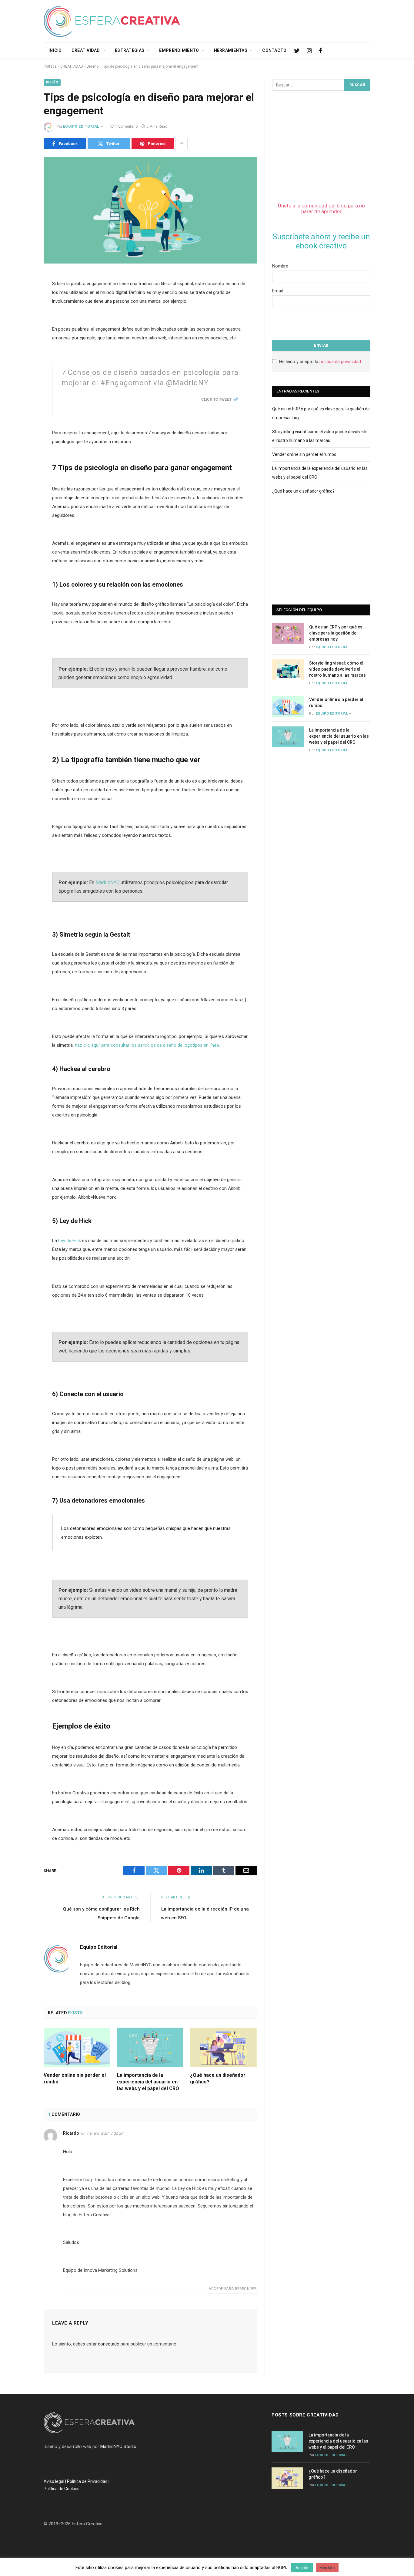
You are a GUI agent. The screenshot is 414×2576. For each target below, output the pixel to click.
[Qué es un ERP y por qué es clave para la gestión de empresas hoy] (288, 634)
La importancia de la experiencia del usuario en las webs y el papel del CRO (148, 2082)
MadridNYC (108, 882)
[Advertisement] (260, 20)
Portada (50, 66)
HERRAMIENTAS (231, 50)
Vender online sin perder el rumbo (75, 2078)
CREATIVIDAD (86, 50)
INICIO (55, 50)
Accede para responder (233, 2289)
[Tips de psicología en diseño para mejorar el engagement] (150, 210)
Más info (327, 2568)
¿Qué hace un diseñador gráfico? (218, 2078)
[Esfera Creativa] (112, 21)
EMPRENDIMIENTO (179, 50)
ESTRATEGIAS (130, 50)
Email (277, 291)
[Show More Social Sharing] (182, 143)
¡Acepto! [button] (302, 2568)
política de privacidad (340, 362)
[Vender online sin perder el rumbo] (77, 2047)
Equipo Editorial (81, 126)
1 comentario (126, 126)
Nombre (280, 266)
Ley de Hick (69, 1241)
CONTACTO (274, 50)
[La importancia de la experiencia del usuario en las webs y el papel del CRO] (150, 2047)
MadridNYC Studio (118, 2446)
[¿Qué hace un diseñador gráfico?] (223, 2047)
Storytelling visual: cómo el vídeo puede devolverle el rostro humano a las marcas (337, 669)
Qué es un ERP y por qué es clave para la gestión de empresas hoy (336, 633)
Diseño (93, 66)
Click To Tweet (216, 399)
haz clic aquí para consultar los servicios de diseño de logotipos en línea (147, 1045)
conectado (109, 2344)
